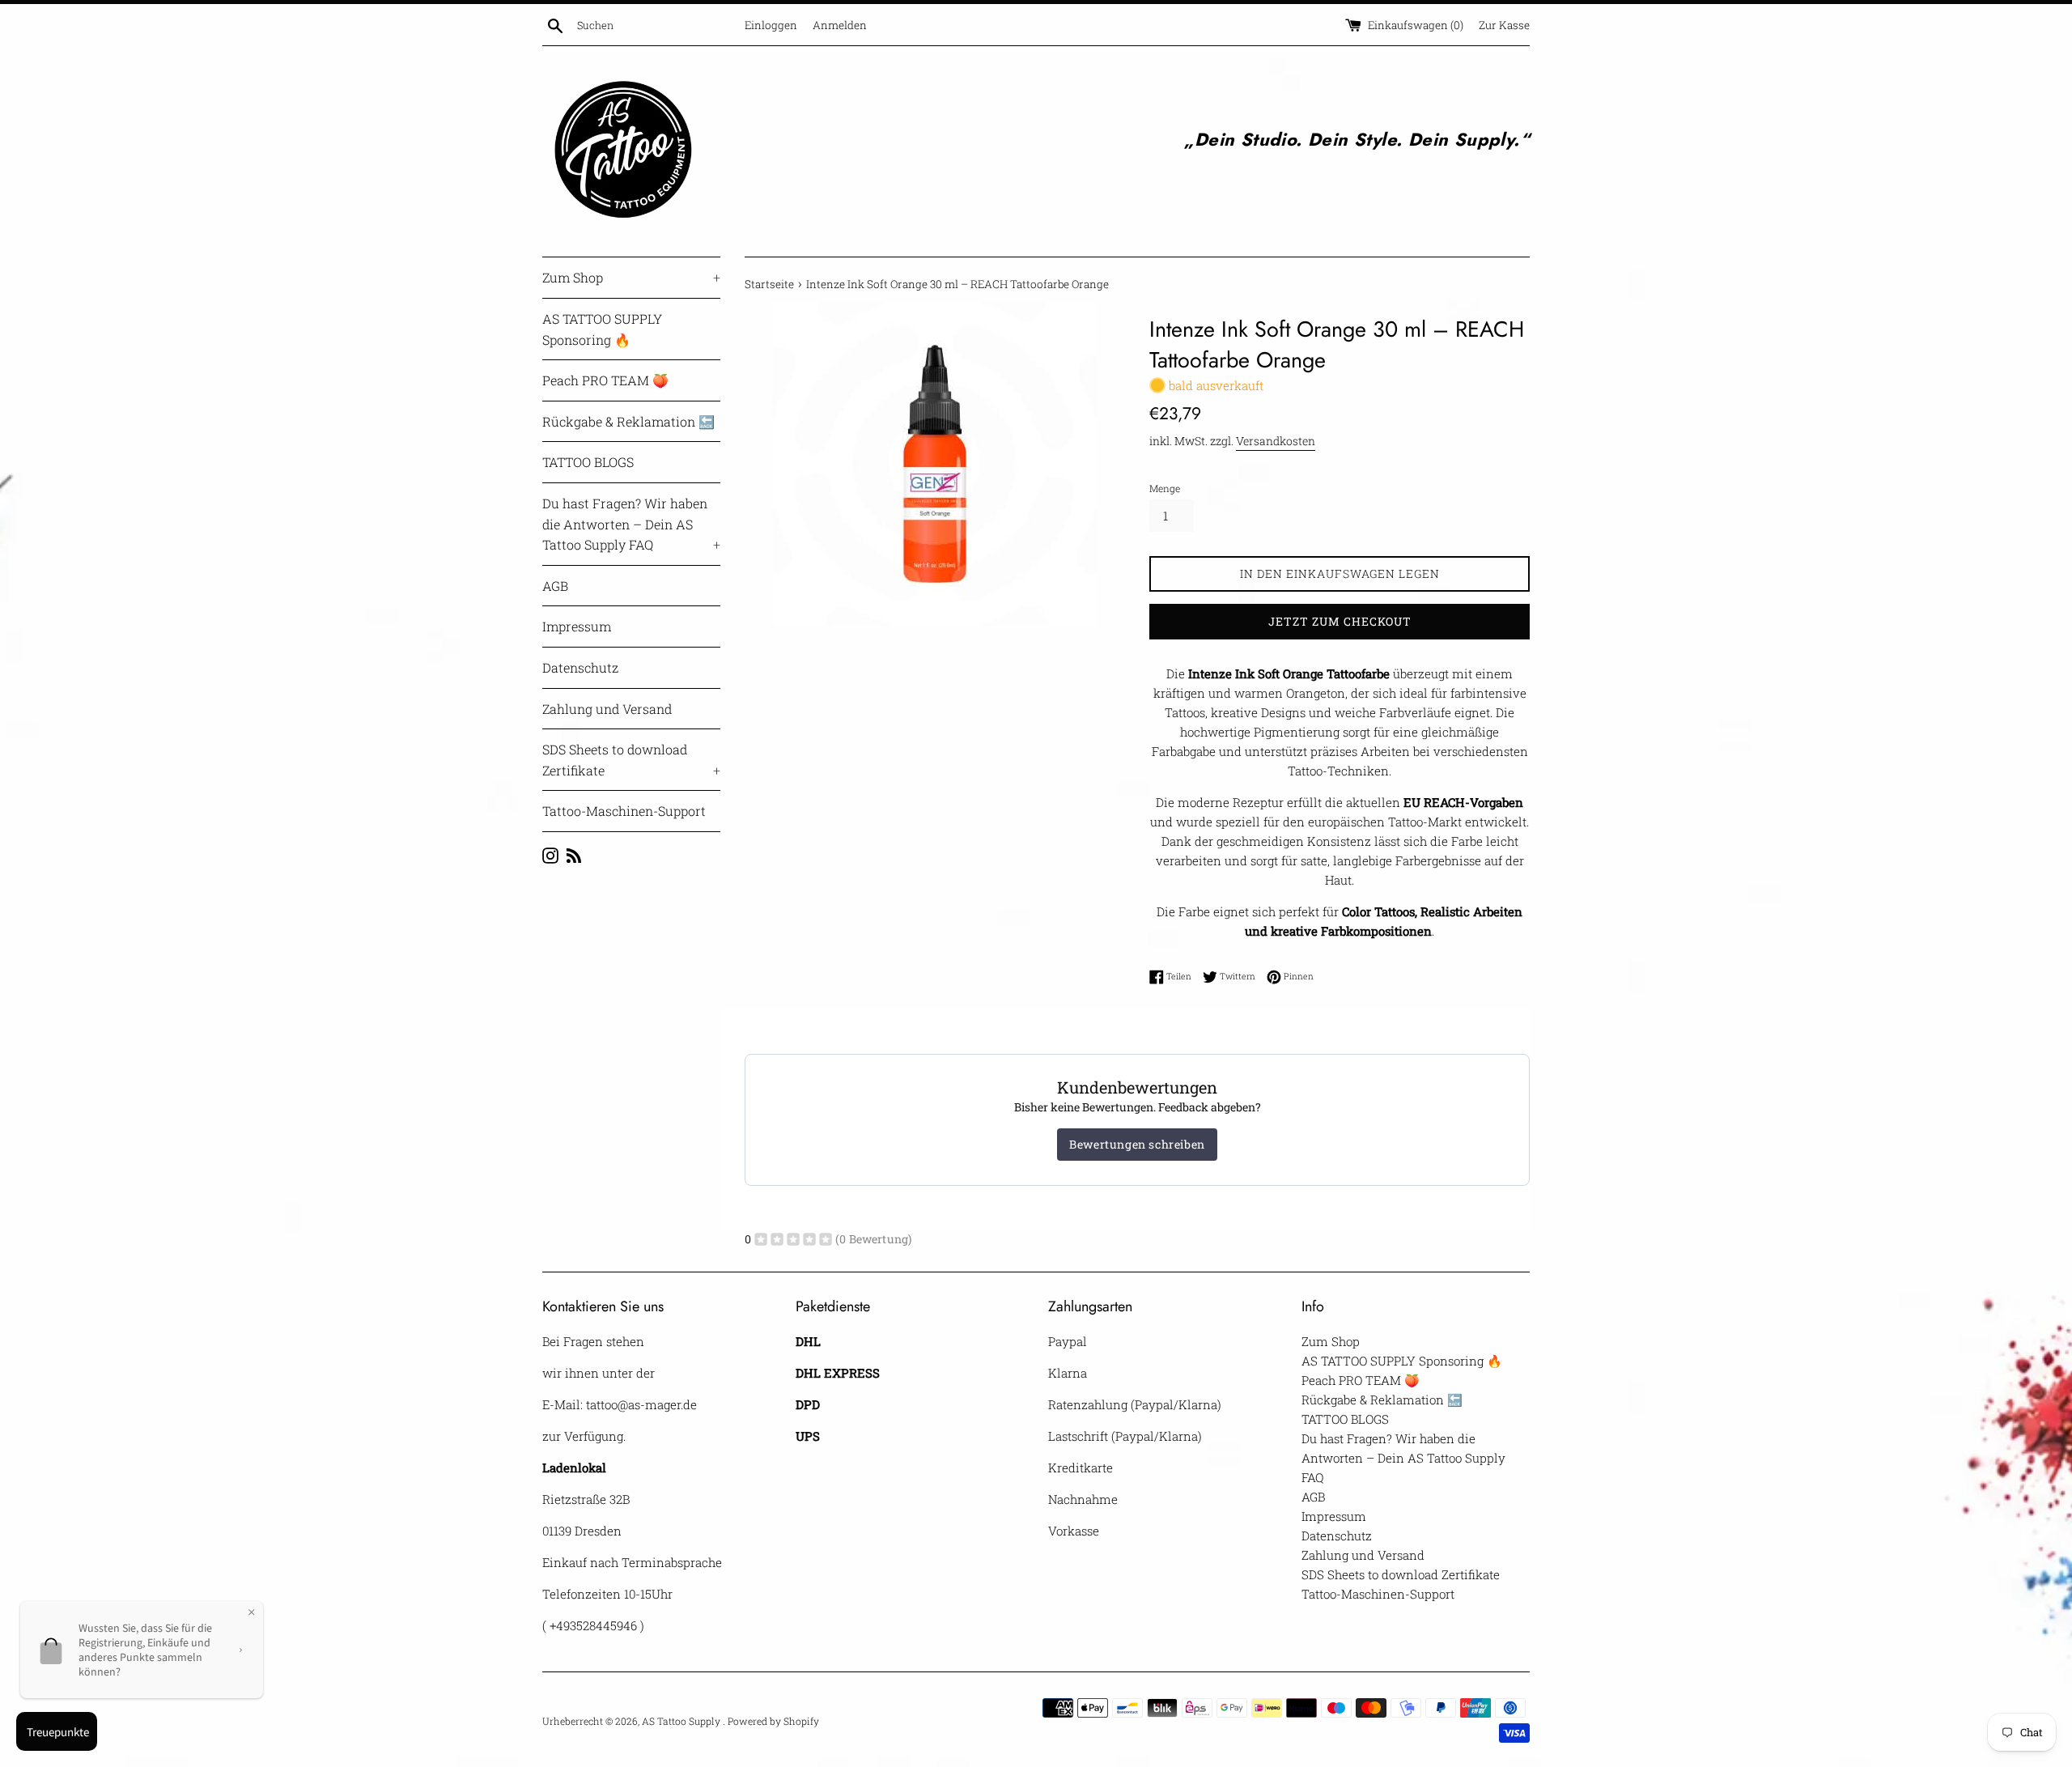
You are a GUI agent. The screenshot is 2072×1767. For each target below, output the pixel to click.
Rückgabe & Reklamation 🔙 (628, 421)
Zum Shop (631, 277)
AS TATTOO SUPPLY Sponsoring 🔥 (602, 329)
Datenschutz (580, 667)
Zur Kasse (1504, 25)
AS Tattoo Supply (682, 1721)
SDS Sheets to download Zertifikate (631, 760)
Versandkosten (1276, 441)
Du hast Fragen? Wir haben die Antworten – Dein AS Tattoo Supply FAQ (631, 524)
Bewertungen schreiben (1137, 1144)
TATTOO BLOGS (588, 462)
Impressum (577, 626)
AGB (555, 586)
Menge (1165, 488)
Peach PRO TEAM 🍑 (605, 380)
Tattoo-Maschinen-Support (624, 811)
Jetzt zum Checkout (1340, 621)
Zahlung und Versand (607, 709)
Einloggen (771, 25)
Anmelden (840, 25)
